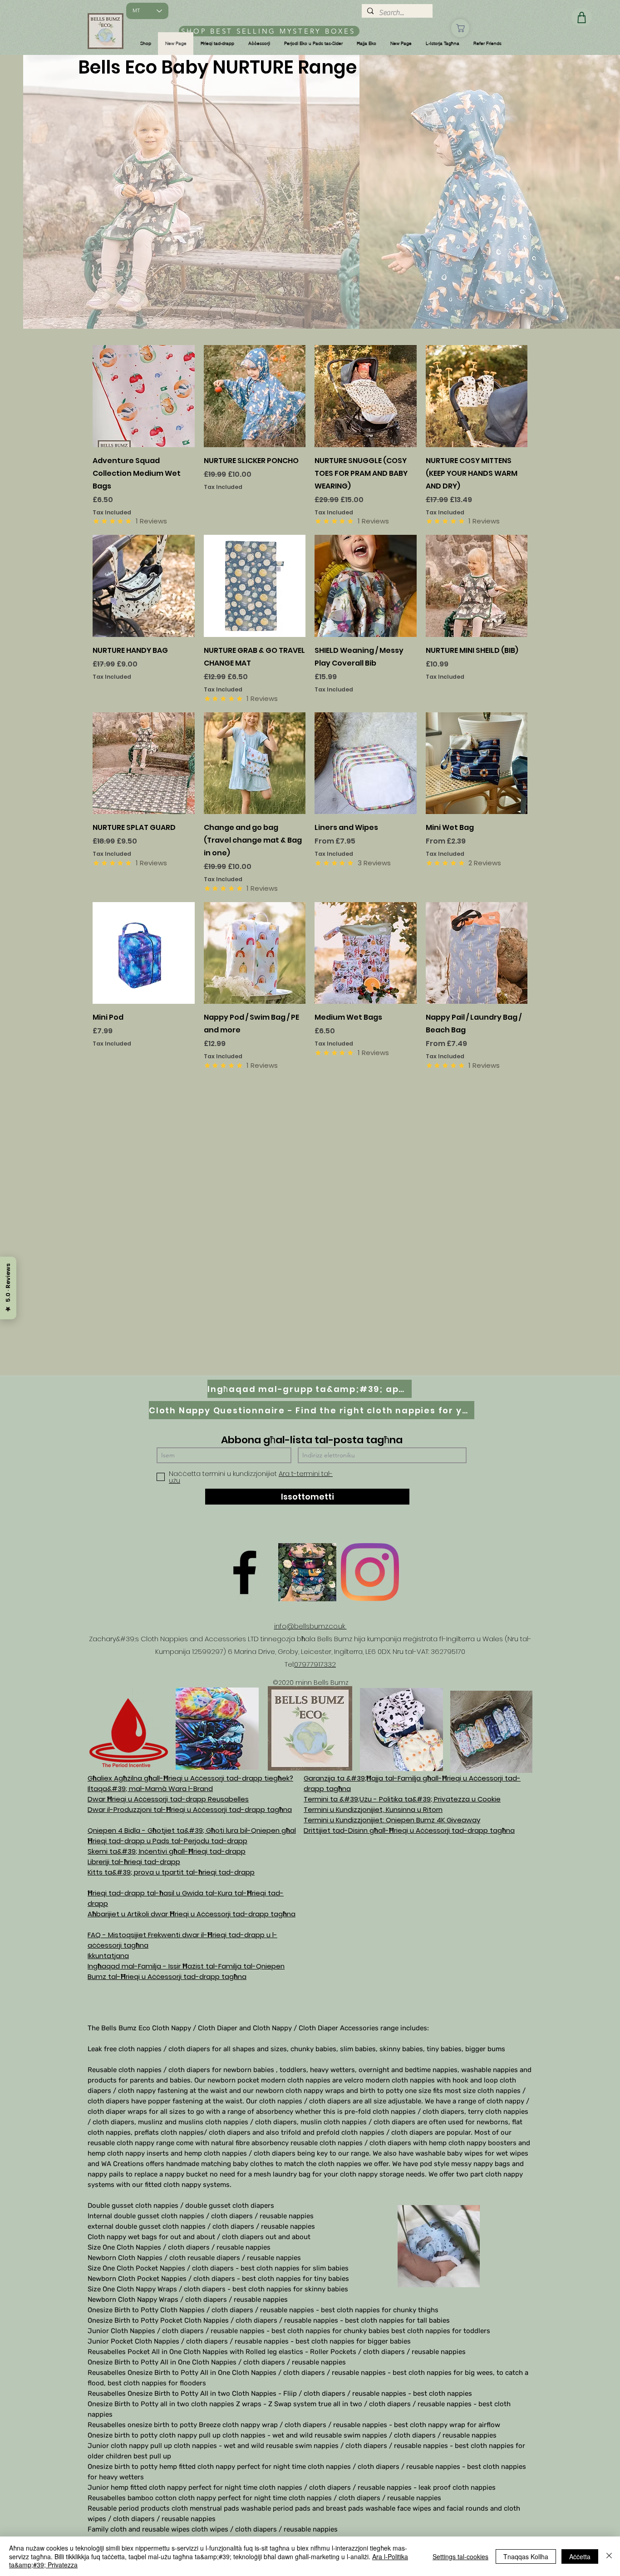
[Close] (609, 2556)
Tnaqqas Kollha (526, 2556)
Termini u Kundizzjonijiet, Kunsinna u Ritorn (373, 1809)
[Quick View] (144, 396)
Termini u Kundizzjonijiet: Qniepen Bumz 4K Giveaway (392, 1820)
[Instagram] (370, 1572)
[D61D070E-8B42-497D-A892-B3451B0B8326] (307, 1572)
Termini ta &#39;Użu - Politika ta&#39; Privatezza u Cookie (402, 1799)
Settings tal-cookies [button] (460, 2556)
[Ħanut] (460, 28)
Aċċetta (580, 2556)
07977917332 (315, 1664)
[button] (146, 44)
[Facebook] (245, 1572)
